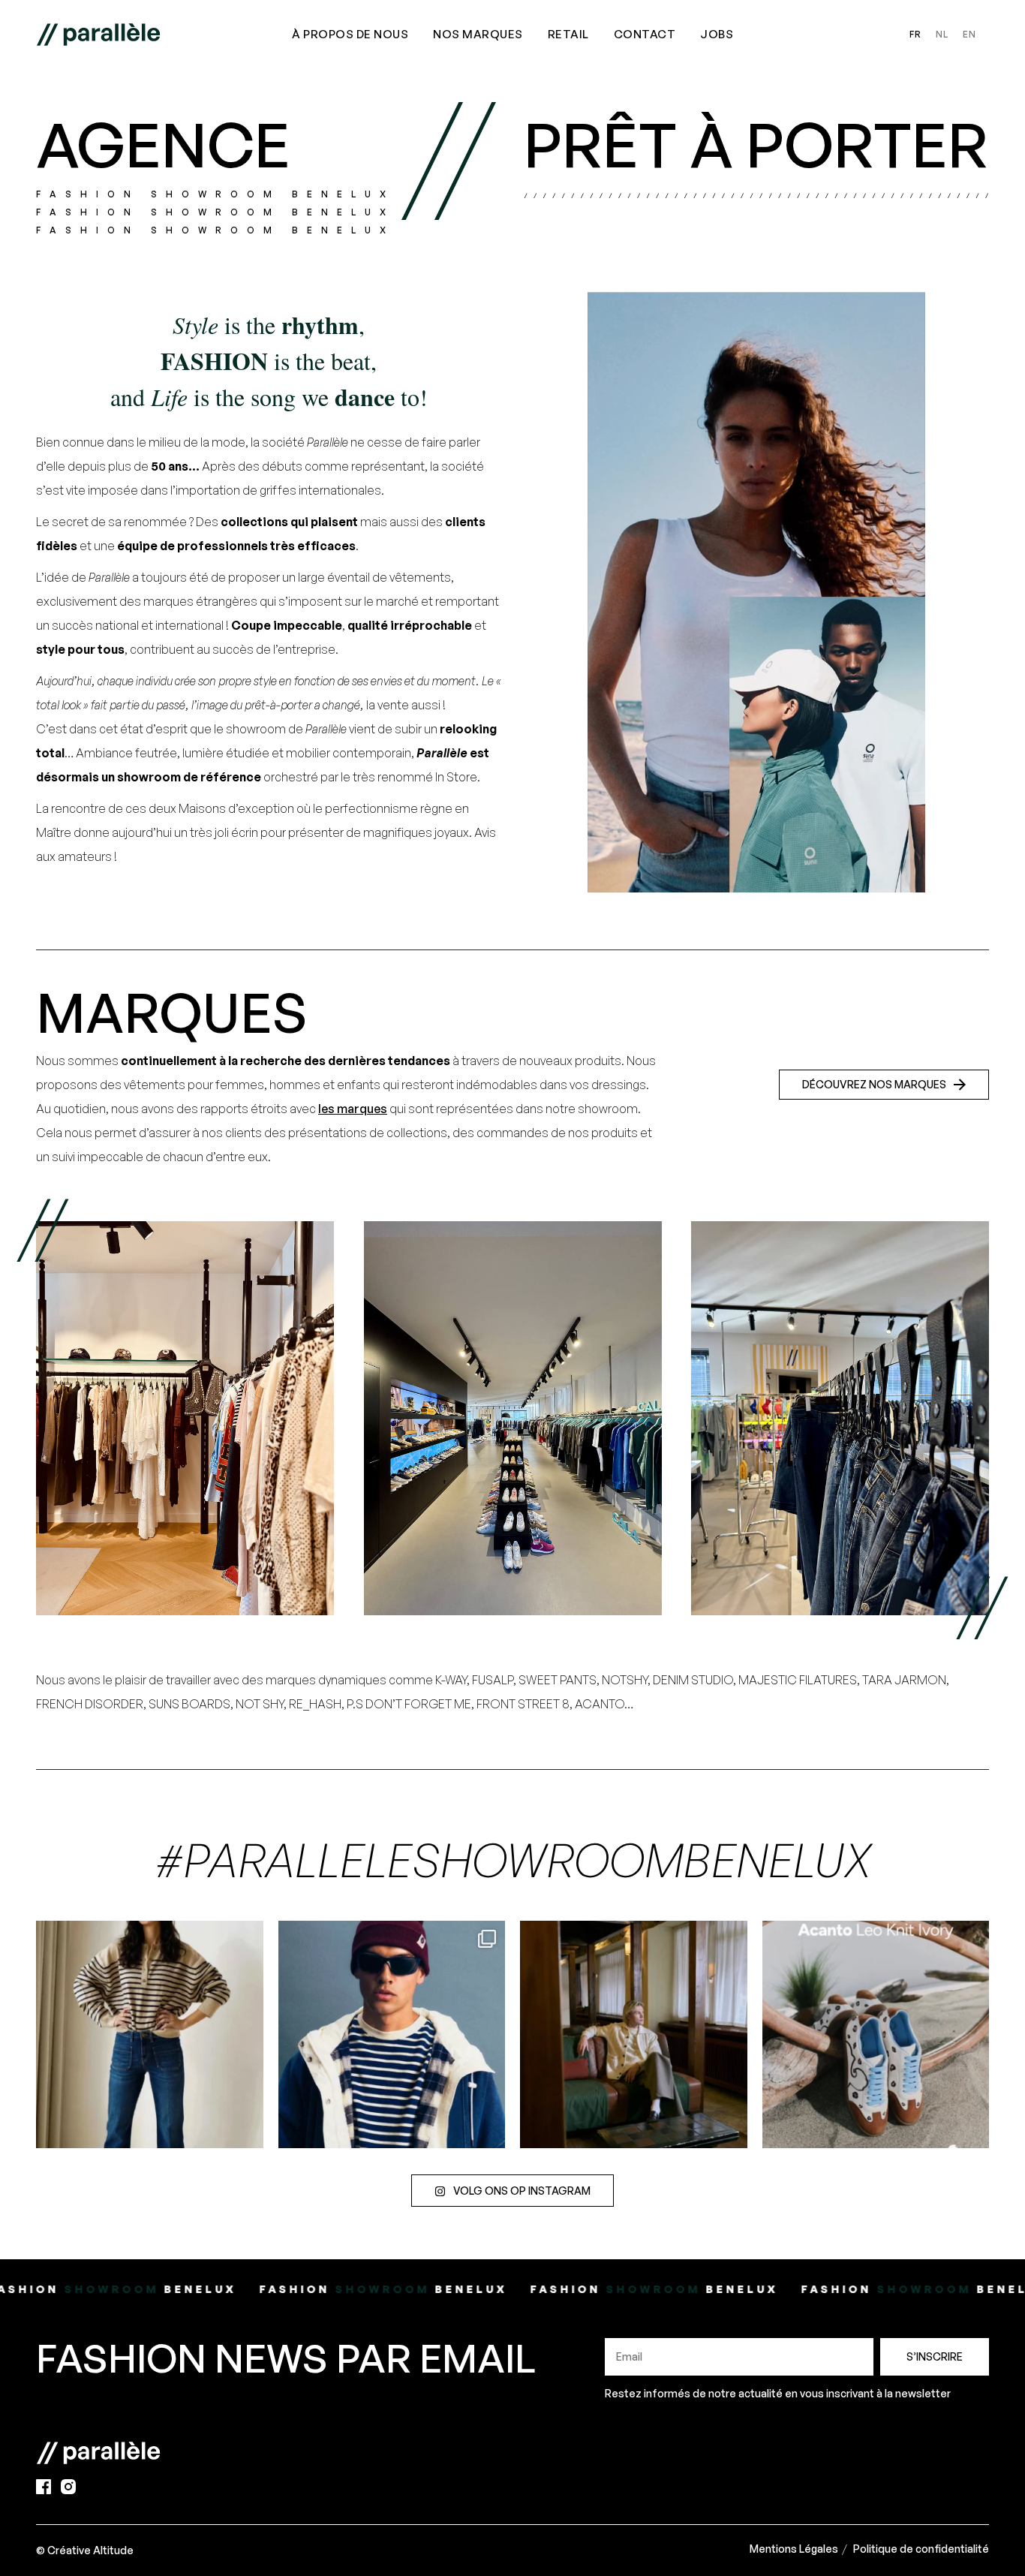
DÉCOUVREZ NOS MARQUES (874, 1084)
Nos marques (478, 34)
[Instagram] (248, 2130)
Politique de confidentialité (921, 2549)
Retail (568, 34)
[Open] (150, 2034)
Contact (645, 34)
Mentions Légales (794, 2549)
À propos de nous (350, 34)
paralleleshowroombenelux (147, 1935)
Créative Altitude (90, 2550)
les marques (353, 1109)
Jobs (717, 34)
